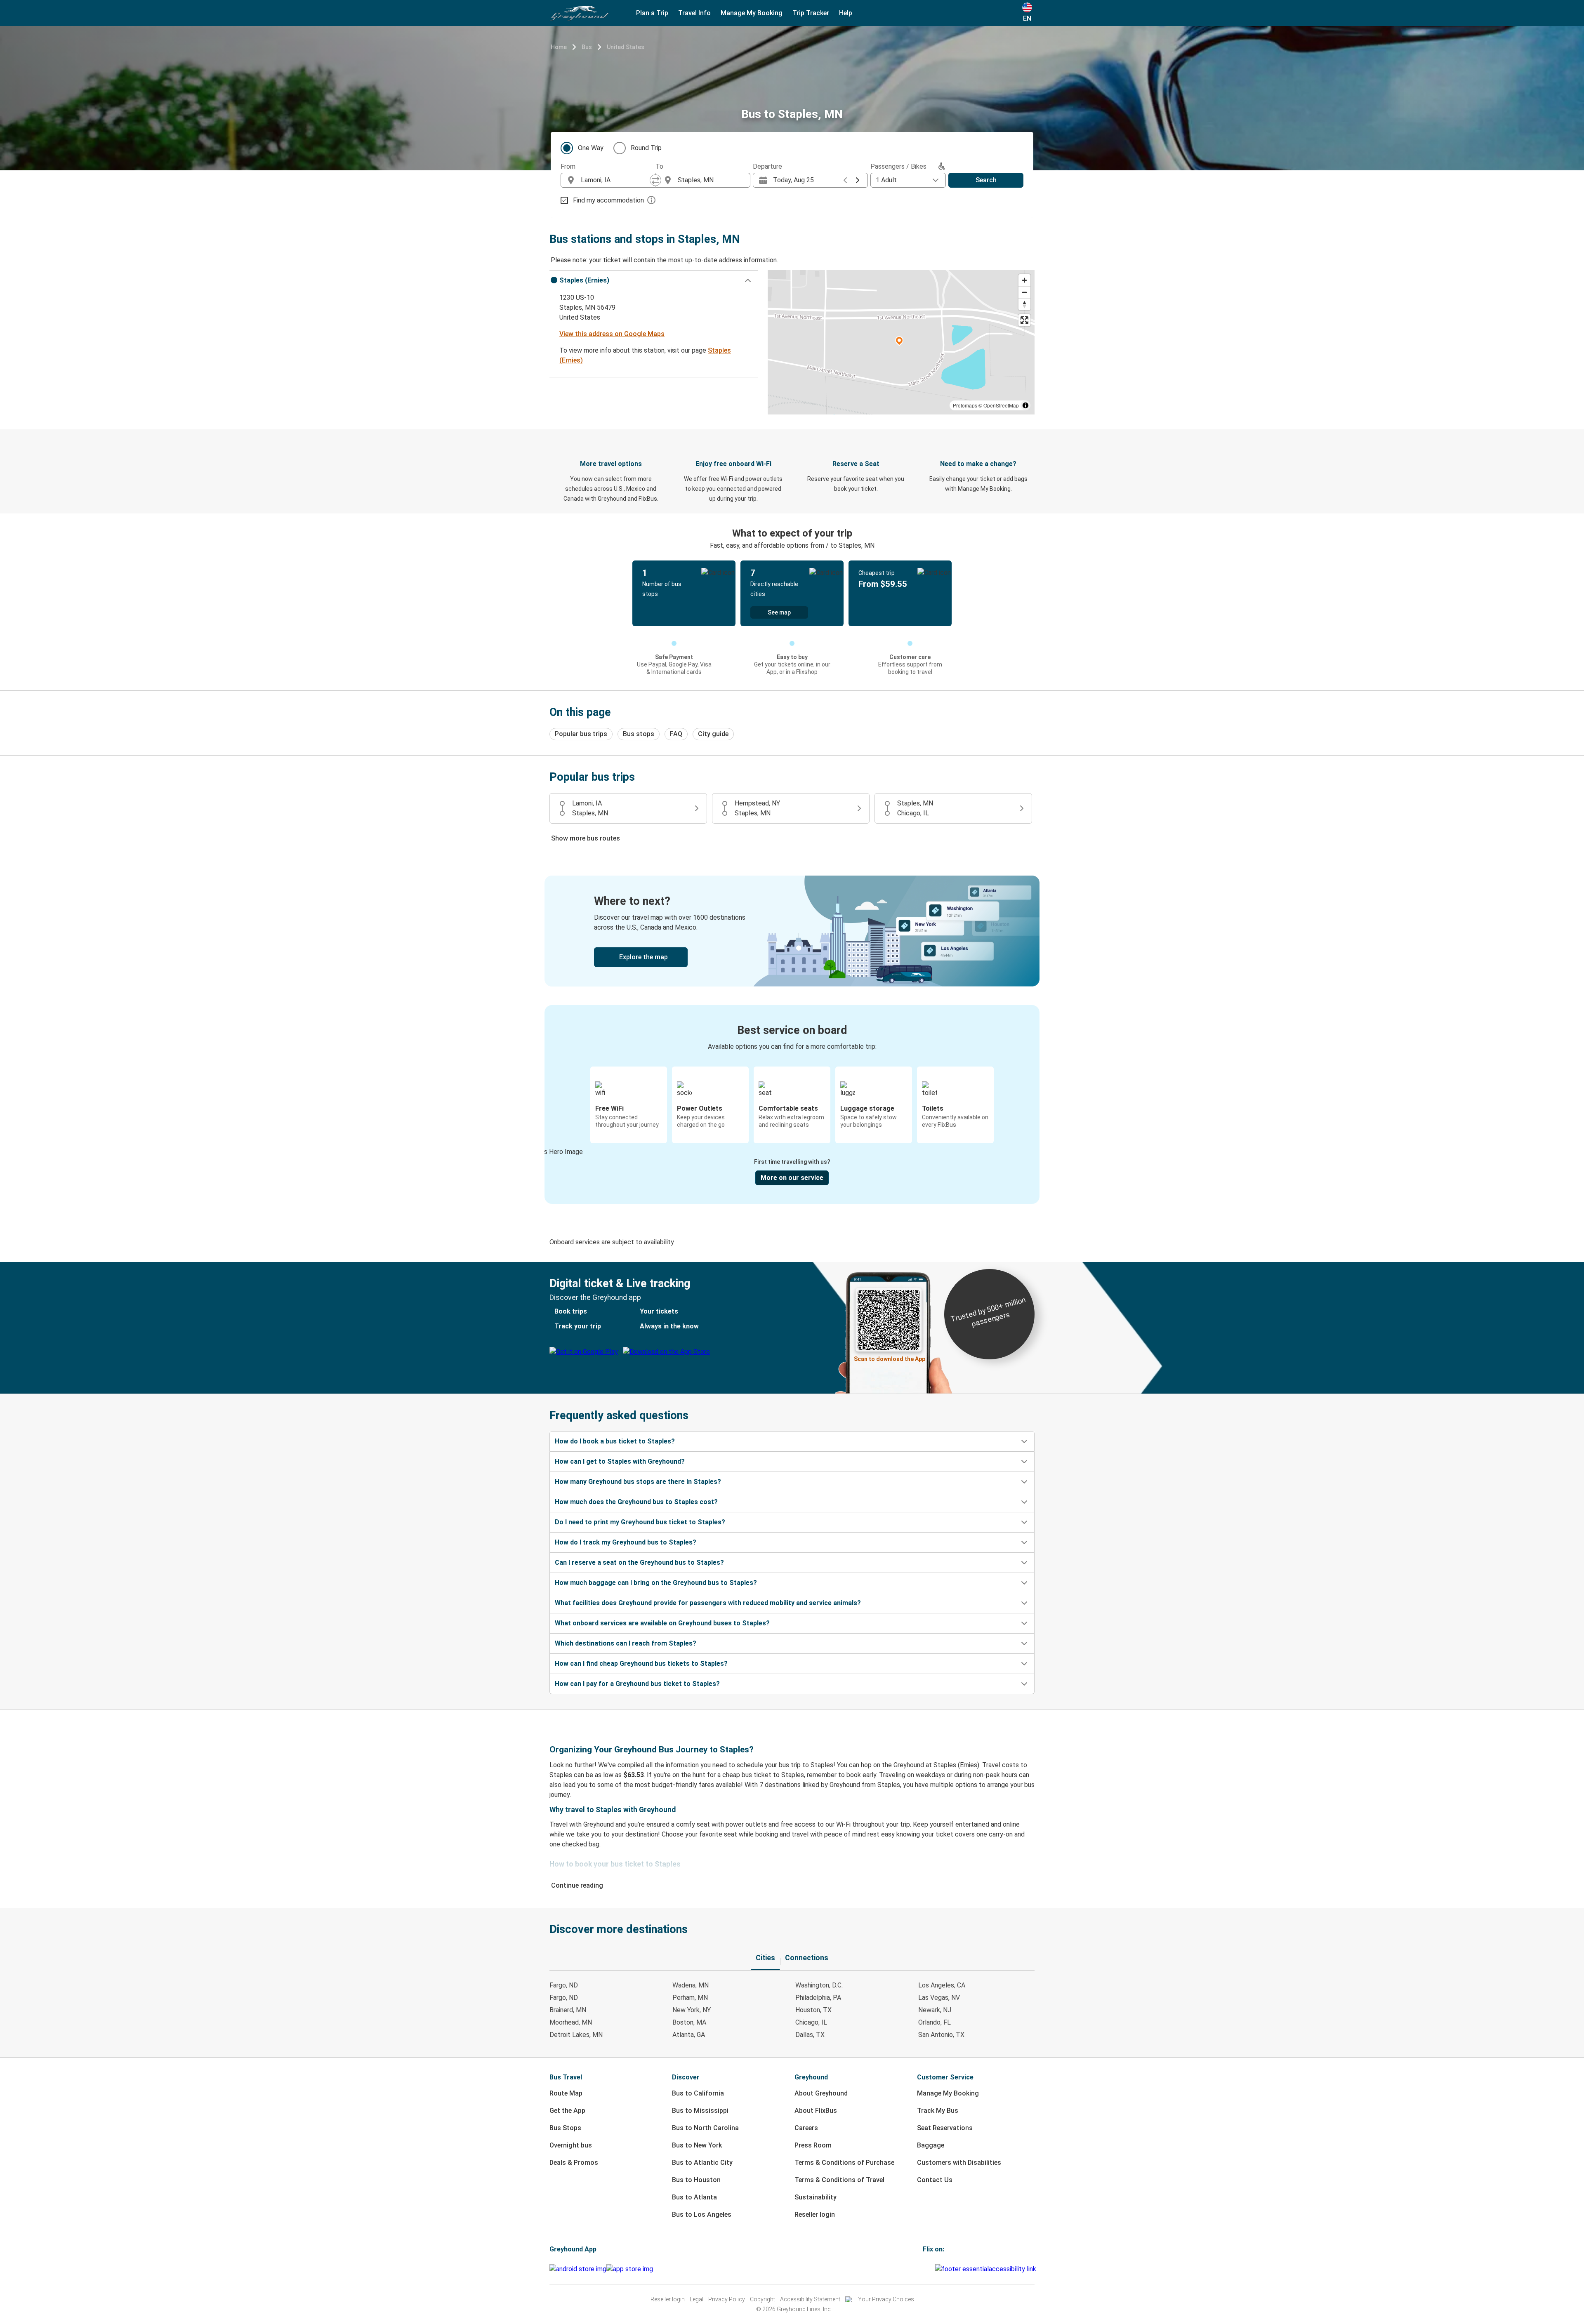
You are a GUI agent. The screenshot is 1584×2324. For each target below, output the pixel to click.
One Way (591, 148)
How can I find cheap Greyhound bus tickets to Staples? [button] (641, 1664)
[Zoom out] (1024, 292)
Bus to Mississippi (700, 2111)
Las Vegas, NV (939, 1998)
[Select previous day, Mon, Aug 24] (845, 180)
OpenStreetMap (1001, 405)
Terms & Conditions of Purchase (844, 2163)
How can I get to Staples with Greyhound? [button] (620, 1461)
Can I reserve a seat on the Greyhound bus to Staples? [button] (639, 1562)
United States (626, 47)
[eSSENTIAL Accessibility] (987, 2269)
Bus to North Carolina (705, 2128)
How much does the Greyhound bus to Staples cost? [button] (636, 1502)
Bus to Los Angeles (702, 2215)
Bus (587, 47)
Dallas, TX (810, 2035)
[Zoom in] (1024, 280)
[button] (654, 280)
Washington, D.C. (819, 1985)
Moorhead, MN (571, 2022)
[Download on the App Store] (630, 2269)
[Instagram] (926, 2269)
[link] (792, 931)
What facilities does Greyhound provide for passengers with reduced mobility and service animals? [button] (708, 1603)
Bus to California (698, 2093)
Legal (697, 2299)
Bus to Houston (696, 2180)
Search (986, 180)
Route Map (566, 2093)
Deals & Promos (574, 2163)
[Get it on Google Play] (578, 2269)
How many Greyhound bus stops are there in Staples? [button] (638, 1482)
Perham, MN (690, 1998)
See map (779, 612)
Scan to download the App (890, 1359)
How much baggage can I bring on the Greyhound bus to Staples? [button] (656, 1583)
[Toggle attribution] (1025, 405)
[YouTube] (929, 2269)
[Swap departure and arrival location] (655, 180)
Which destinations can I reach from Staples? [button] (626, 1643)
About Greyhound (821, 2093)
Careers (806, 2128)
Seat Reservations (945, 2128)
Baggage (931, 2145)
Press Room (813, 2145)
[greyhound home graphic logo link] (580, 13)
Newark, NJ (935, 2010)
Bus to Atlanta (694, 2197)
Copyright (763, 2299)
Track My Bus (938, 2111)
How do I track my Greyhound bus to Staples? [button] (626, 1542)
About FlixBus (816, 2111)
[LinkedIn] (931, 2269)
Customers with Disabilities (959, 2163)
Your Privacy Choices (886, 2299)
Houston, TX (813, 2010)
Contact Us (935, 2180)
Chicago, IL (811, 2022)
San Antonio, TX (941, 2035)
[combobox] (615, 180)
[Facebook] (924, 2269)
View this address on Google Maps (612, 334)
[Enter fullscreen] (1024, 320)
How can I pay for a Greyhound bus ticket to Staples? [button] (637, 1684)
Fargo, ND (564, 1985)
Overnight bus (571, 2145)
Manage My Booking (948, 2093)
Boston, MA (689, 2022)
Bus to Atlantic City (702, 2163)
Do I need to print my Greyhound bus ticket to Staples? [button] (640, 1522)
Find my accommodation (608, 200)
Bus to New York (697, 2145)
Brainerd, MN (568, 2010)
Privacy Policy (727, 2299)
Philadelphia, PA (818, 1998)
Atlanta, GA (689, 2035)
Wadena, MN (691, 1985)
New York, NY (692, 2010)
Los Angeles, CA (942, 1985)
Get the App (567, 2111)
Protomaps (965, 405)
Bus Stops (565, 2128)
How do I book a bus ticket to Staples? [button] (615, 1441)
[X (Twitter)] (934, 2269)
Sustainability (816, 2197)
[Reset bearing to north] (1024, 304)
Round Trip (646, 148)
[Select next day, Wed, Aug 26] (858, 180)
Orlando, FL (935, 2022)
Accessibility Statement (810, 2299)
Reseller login (815, 2215)
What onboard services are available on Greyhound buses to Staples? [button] (662, 1623)
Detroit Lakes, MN (576, 2035)
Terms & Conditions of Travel (839, 2180)
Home (559, 47)
